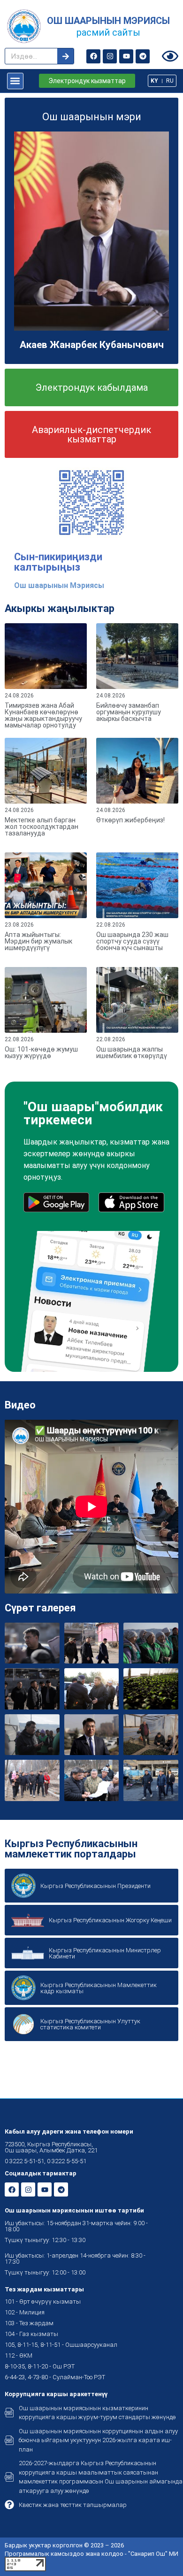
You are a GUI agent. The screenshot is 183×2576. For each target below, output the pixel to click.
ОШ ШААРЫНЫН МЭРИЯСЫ (108, 21)
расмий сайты (108, 32)
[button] (15, 81)
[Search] (65, 56)
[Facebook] (93, 56)
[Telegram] (143, 56)
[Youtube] (126, 56)
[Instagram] (110, 56)
